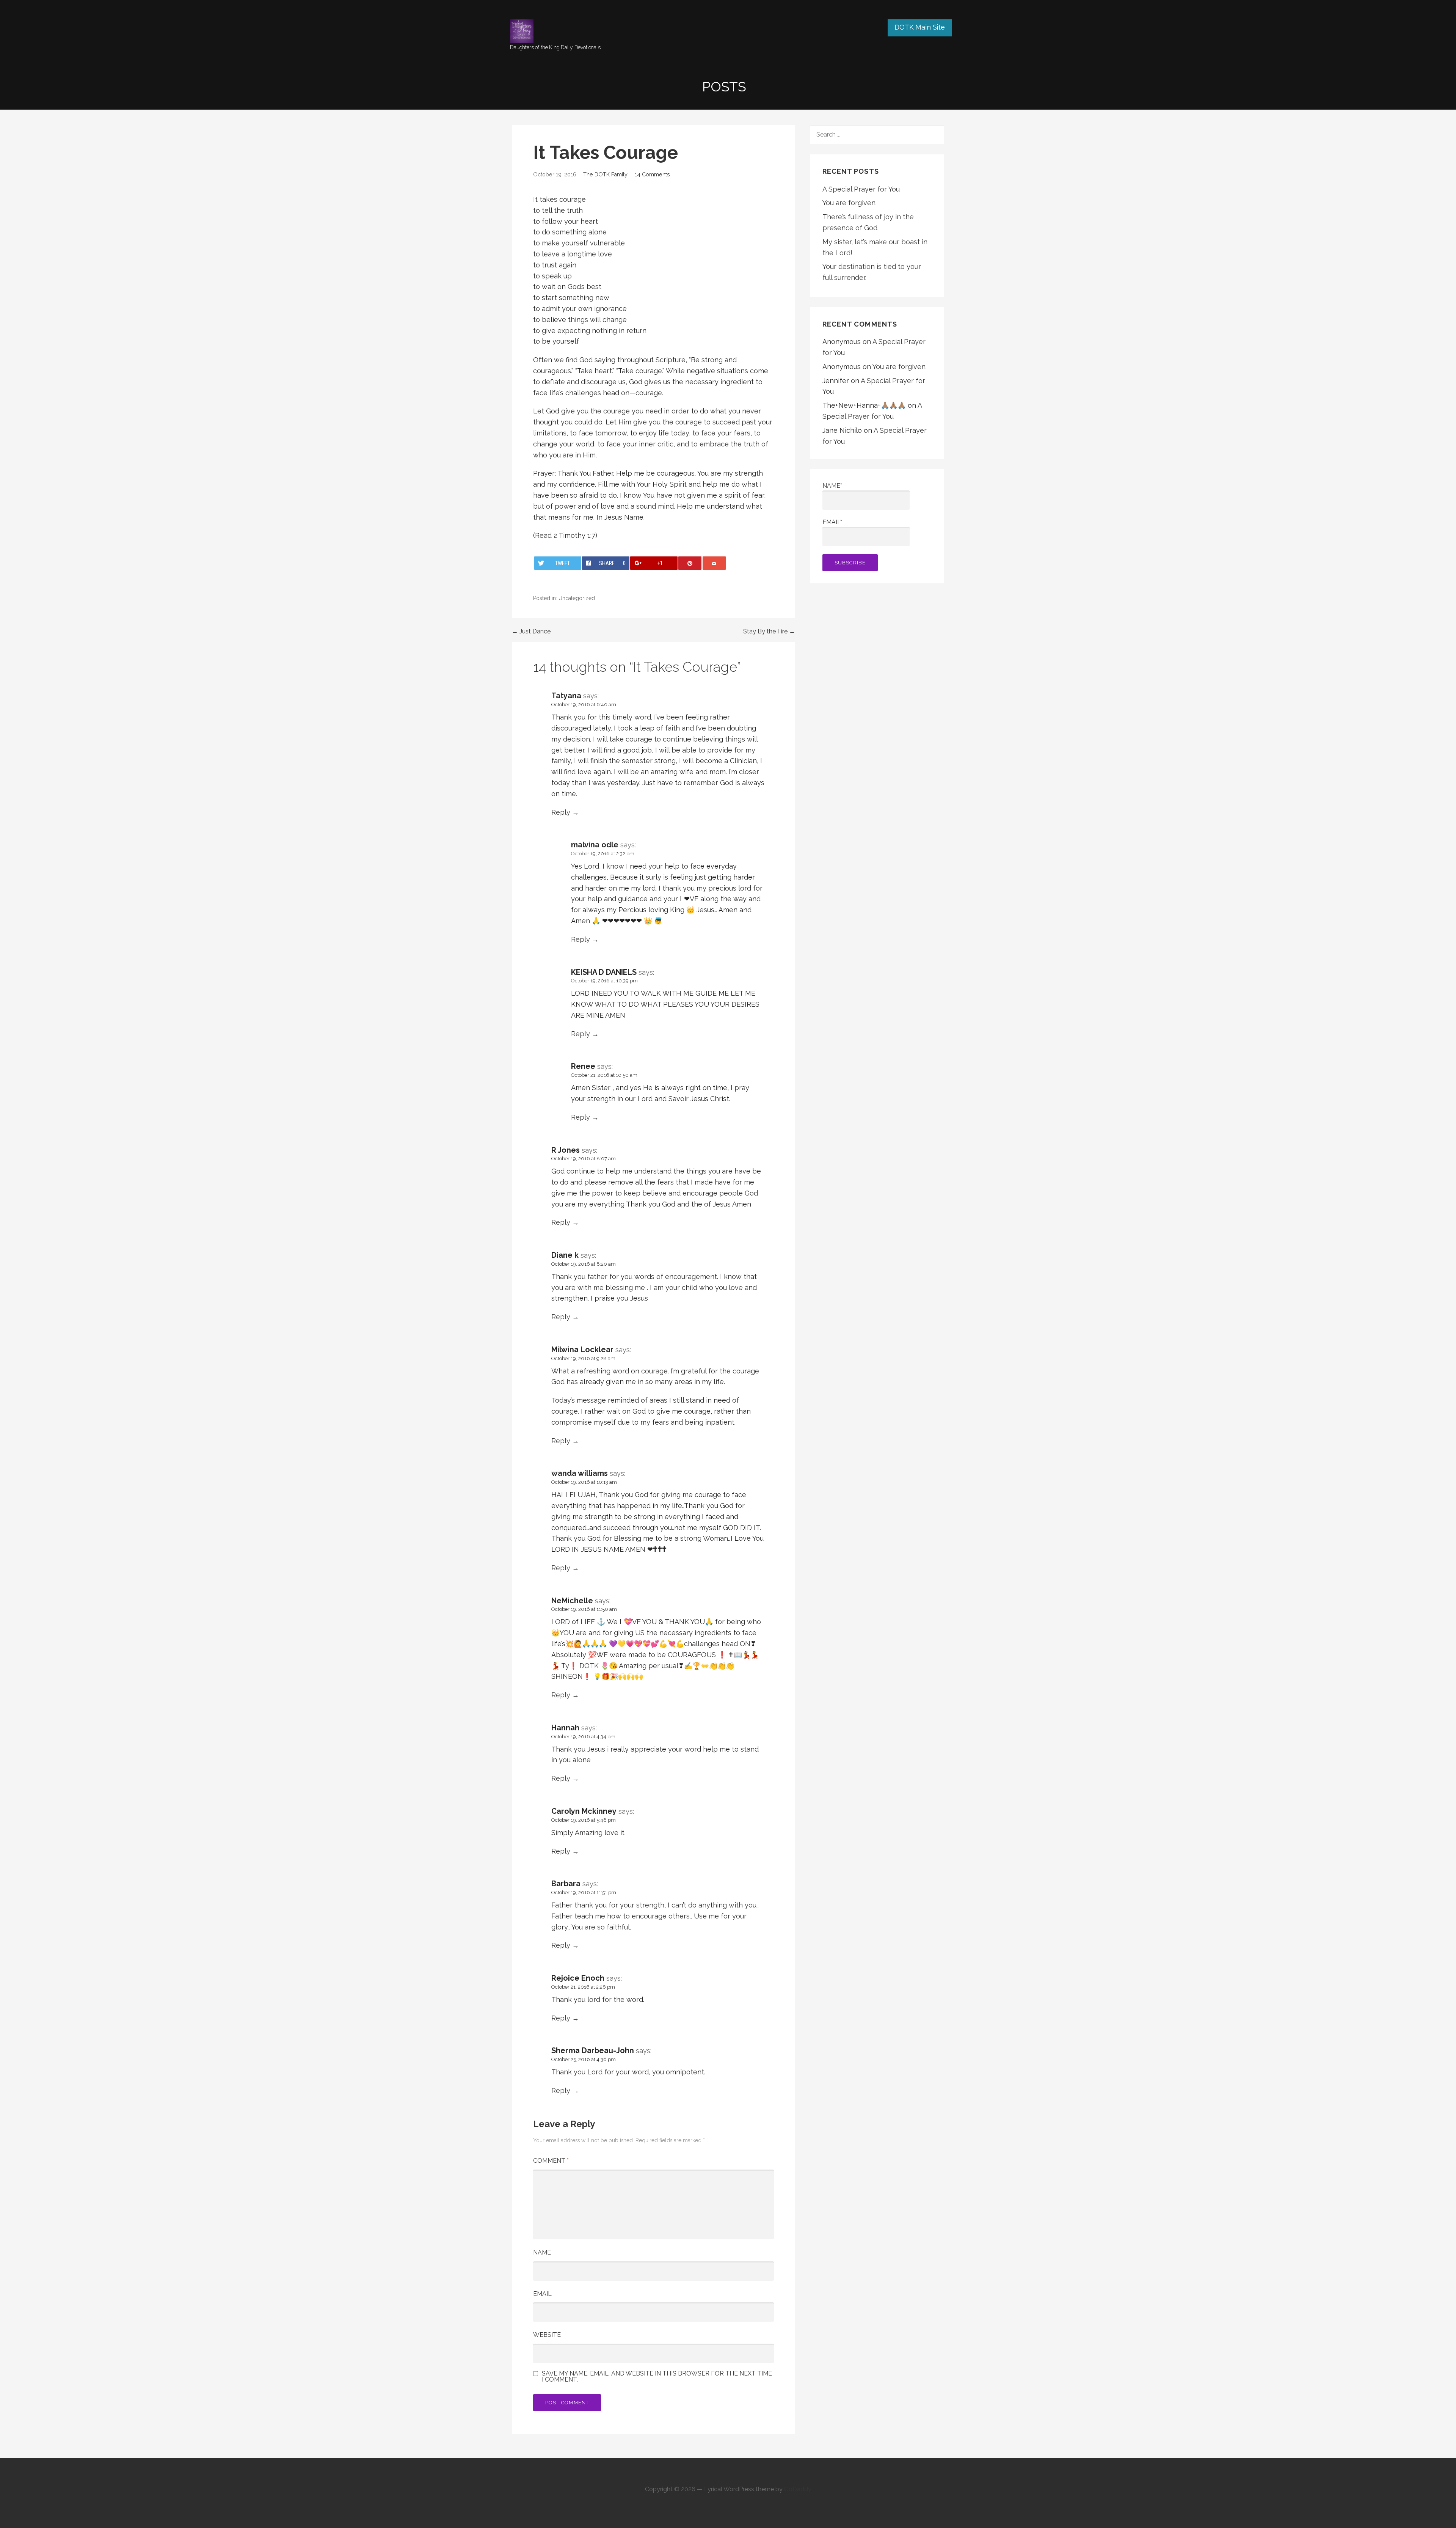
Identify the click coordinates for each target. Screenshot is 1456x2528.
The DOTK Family (605, 174)
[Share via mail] (714, 563)
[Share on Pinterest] (690, 563)
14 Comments (652, 174)
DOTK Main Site (920, 27)
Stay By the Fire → (769, 631)
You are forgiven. (850, 203)
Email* (832, 522)
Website (547, 2335)
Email (542, 2294)
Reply (561, 812)
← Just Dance (531, 631)
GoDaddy (798, 2489)
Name (542, 2252)
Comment (551, 2161)
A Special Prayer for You (861, 189)
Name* (832, 486)
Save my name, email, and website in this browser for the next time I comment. (657, 2377)
